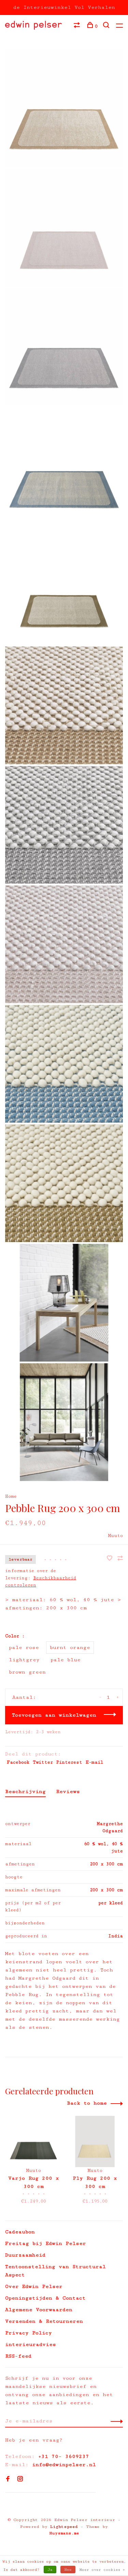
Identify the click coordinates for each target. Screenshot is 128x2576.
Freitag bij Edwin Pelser (46, 2243)
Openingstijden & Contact (45, 2298)
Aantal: (24, 1697)
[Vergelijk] (78, 26)
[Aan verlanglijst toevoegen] (111, 1559)
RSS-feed (18, 2356)
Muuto (116, 1536)
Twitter (43, 1762)
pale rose (24, 1647)
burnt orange (70, 1647)
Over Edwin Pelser (34, 2286)
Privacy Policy (29, 2333)
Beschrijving (25, 1791)
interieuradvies (31, 2344)
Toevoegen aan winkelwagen (54, 1715)
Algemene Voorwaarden (39, 2310)
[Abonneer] (115, 2421)
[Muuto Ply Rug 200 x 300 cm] (95, 2141)
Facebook (18, 1762)
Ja (50, 2570)
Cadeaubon (20, 2232)
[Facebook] (8, 2480)
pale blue (66, 1660)
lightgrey (24, 1660)
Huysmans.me (64, 2533)
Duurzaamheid (25, 2255)
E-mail (94, 1762)
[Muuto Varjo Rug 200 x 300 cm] (33, 2141)
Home (11, 1496)
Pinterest (69, 1762)
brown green (27, 1672)
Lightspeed (64, 2527)
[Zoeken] (107, 26)
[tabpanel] (33, 2161)
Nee (68, 2570)
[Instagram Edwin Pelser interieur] (20, 2480)
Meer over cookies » (102, 2570)
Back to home (87, 2103)
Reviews (68, 1791)
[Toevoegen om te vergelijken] (120, 1559)
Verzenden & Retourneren (44, 2321)
